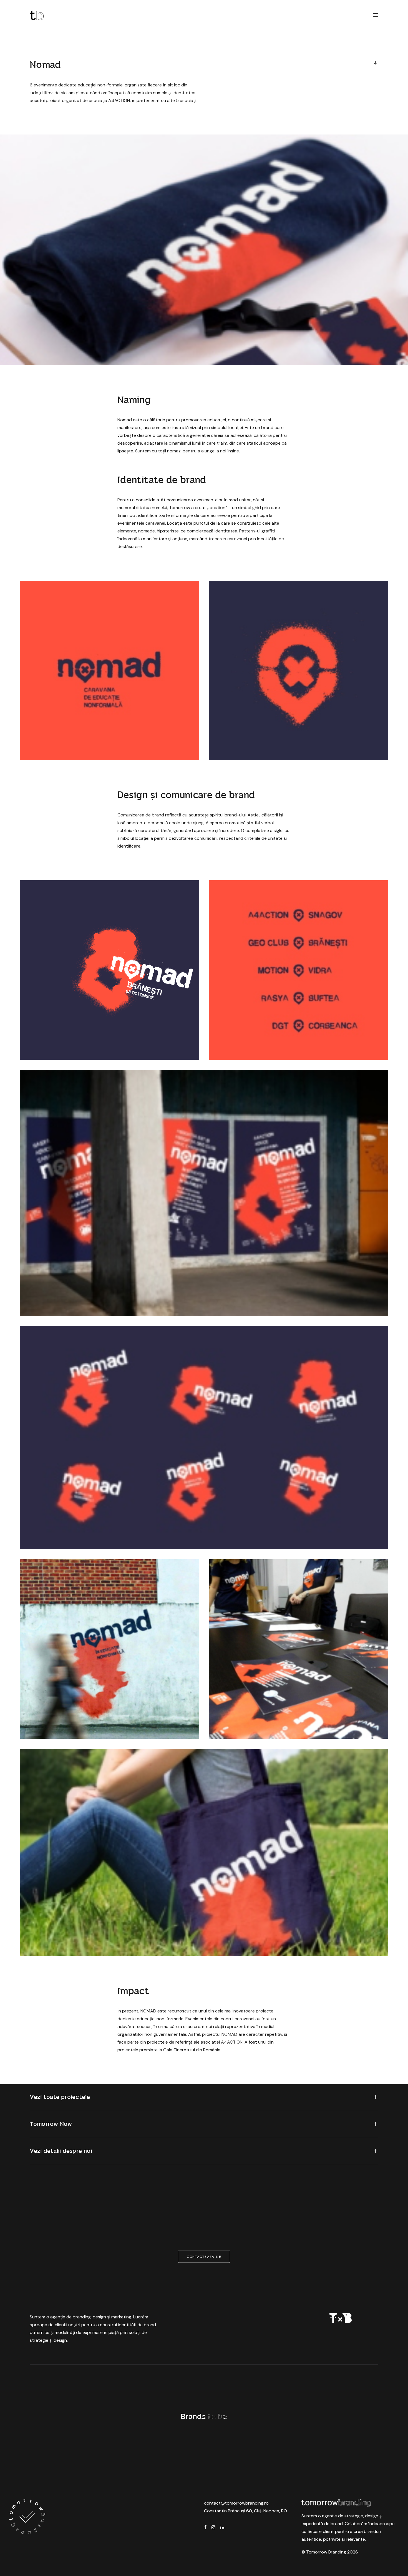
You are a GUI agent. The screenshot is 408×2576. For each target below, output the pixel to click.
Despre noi (223, 2387)
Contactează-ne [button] (204, 2257)
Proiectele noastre (33, 2387)
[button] (376, 15)
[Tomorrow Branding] (37, 15)
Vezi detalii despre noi (61, 2151)
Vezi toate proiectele (60, 2097)
